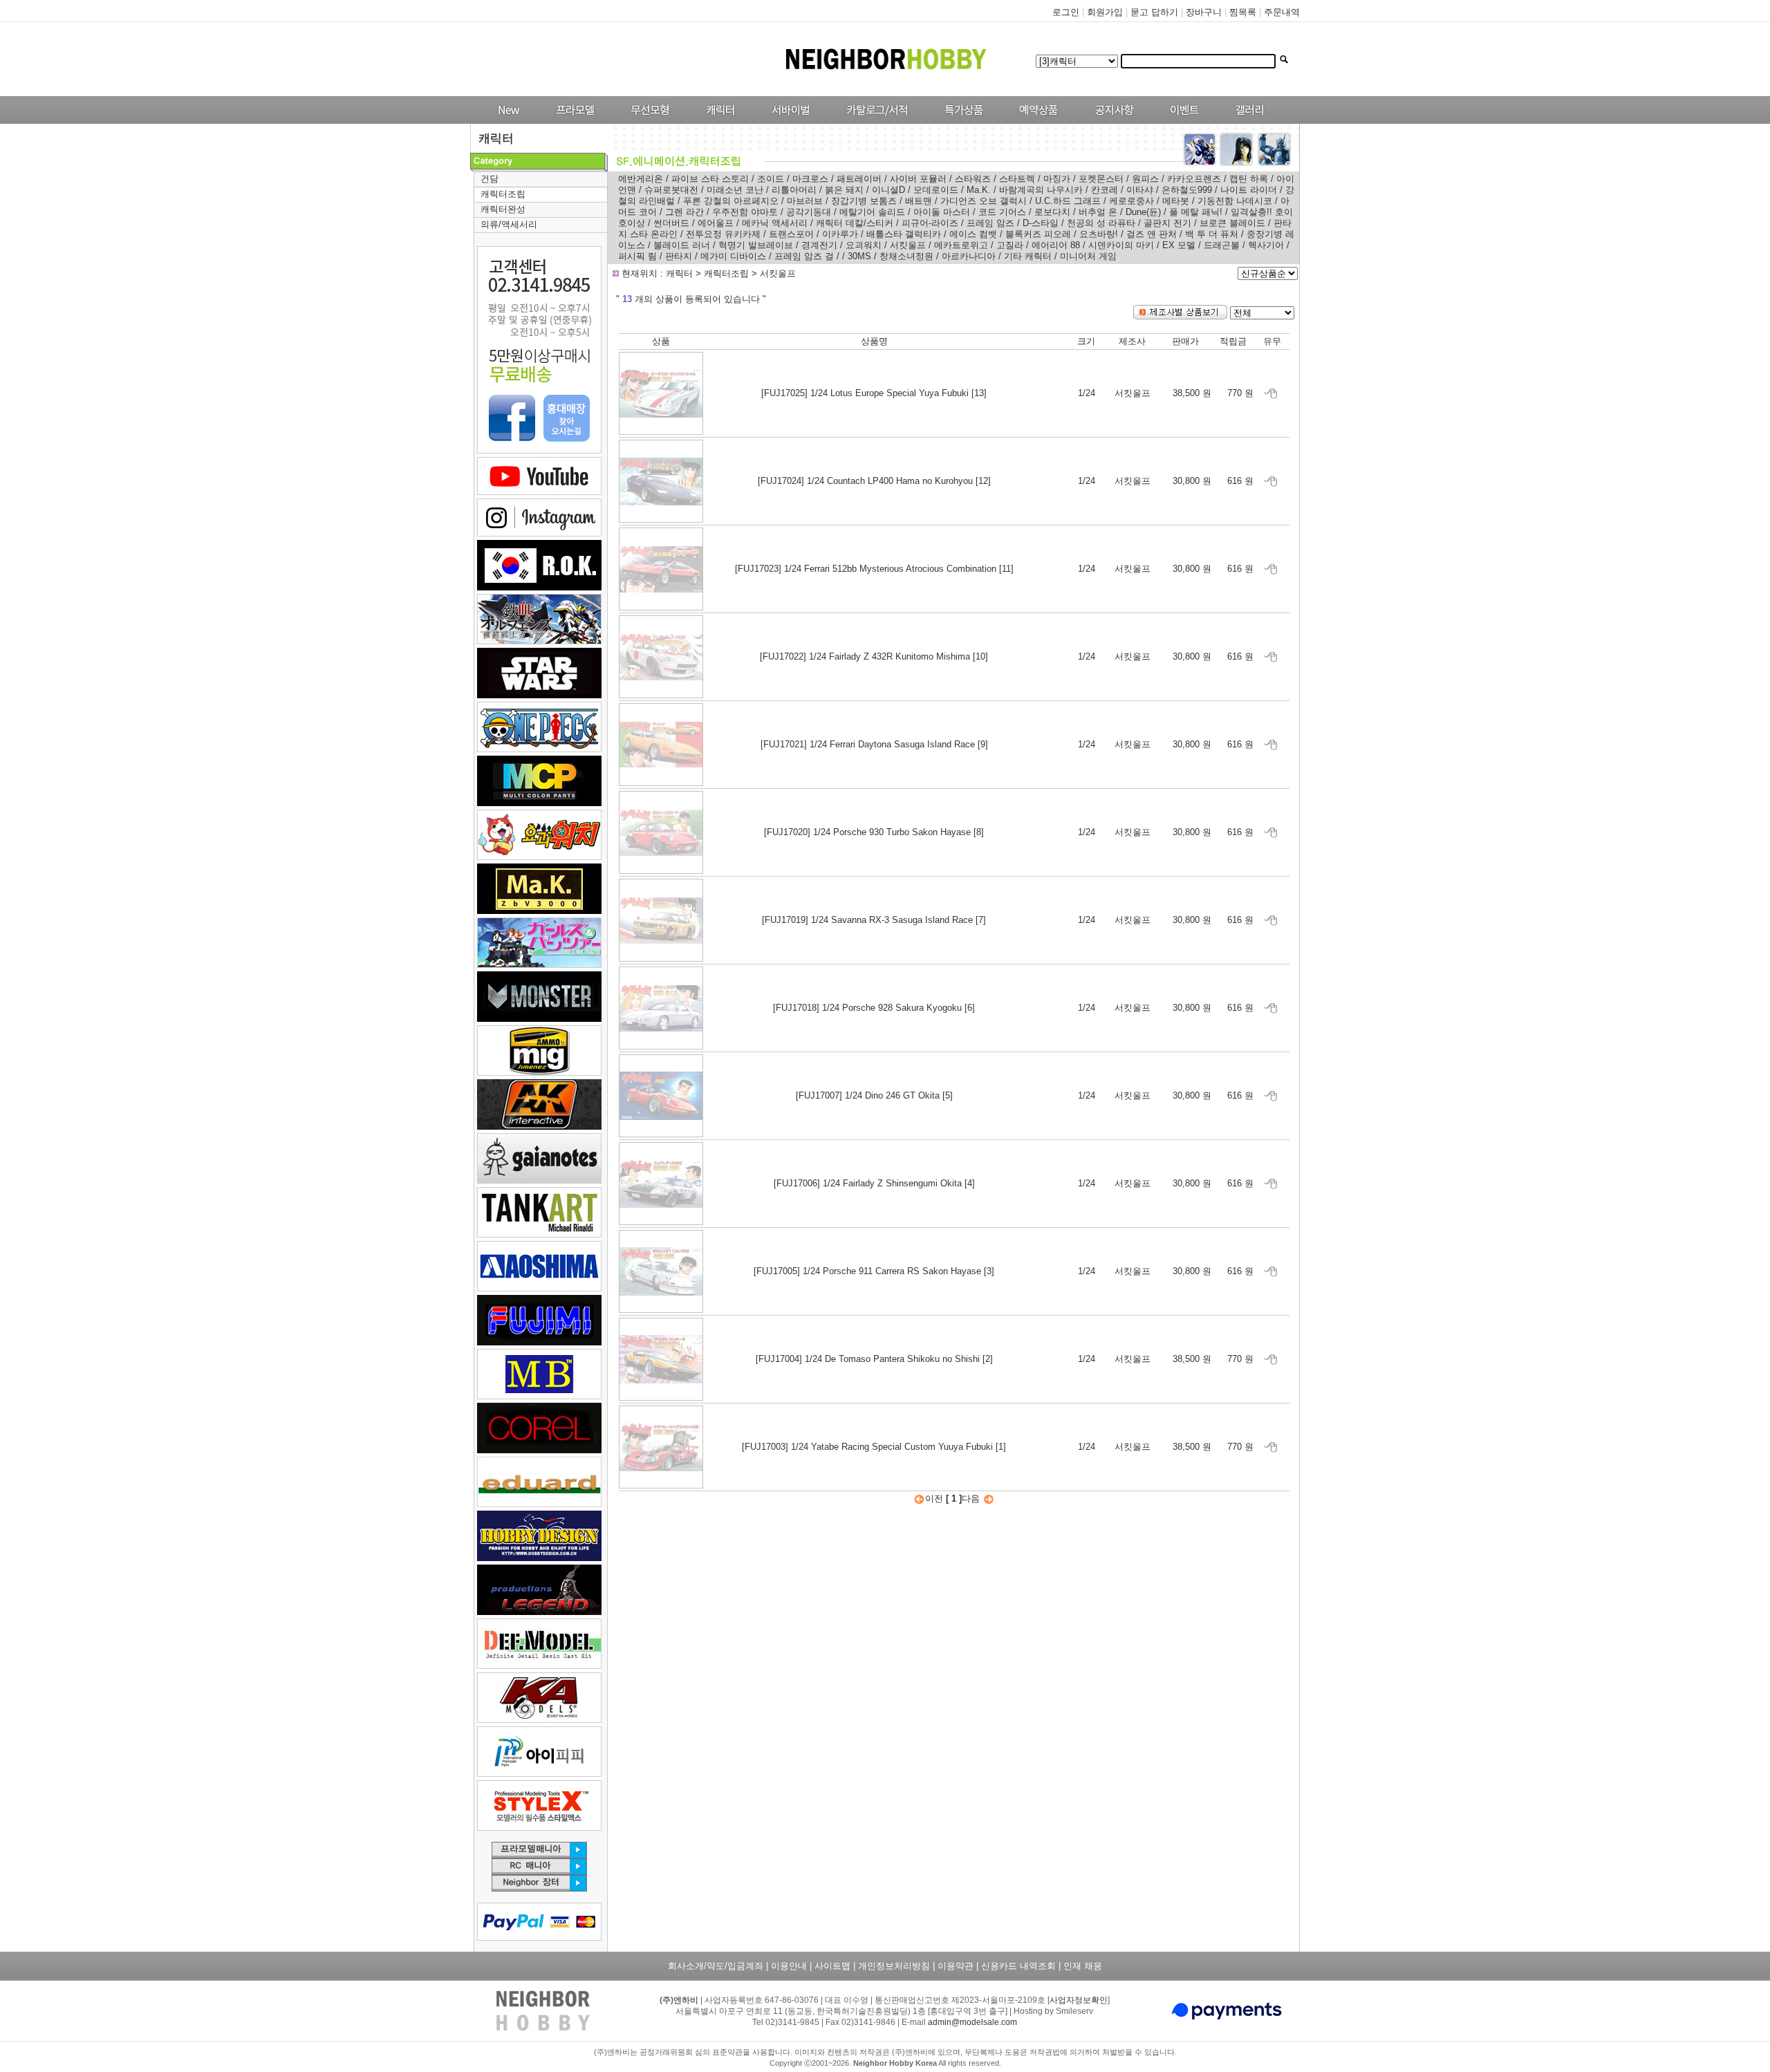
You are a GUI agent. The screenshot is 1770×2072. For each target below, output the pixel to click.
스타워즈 (973, 179)
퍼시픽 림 (637, 256)
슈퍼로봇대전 (671, 190)
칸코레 (1105, 190)
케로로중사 (1131, 201)
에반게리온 (641, 179)
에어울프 (716, 223)
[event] (1186, 121)
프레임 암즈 (990, 223)
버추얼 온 (1098, 212)
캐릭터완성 (503, 209)
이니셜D (888, 190)
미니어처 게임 (1088, 256)
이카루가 (840, 234)
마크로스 (810, 179)
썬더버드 (671, 223)
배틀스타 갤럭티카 (904, 234)
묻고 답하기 (1154, 12)
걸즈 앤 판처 (1152, 234)
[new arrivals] (508, 121)
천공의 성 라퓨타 (1101, 223)
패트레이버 (859, 179)
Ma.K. (979, 190)
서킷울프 (908, 245)
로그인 (1066, 12)
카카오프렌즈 (1194, 179)
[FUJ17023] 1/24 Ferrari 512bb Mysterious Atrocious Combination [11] (874, 569)
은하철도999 (1187, 190)
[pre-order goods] (1035, 121)
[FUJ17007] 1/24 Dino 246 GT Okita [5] (874, 1095)
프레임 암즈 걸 (804, 256)
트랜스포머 (791, 234)
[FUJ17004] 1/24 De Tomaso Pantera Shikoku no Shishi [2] (874, 1359)
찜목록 (1243, 12)
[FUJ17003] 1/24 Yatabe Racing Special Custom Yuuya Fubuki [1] (874, 1447)
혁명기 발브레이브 (756, 245)
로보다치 (1052, 212)
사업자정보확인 (1079, 2000)
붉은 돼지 (844, 190)
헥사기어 (1266, 245)
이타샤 (1140, 190)
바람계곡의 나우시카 (1041, 190)
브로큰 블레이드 (1232, 223)
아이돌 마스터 (942, 212)
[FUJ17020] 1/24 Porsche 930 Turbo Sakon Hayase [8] (874, 832)
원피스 (1145, 179)
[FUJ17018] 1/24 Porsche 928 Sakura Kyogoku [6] (874, 1008)
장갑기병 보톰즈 (864, 201)
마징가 (1057, 179)
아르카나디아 (969, 256)
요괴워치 (864, 245)
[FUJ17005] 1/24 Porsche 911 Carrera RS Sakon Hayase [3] (874, 1271)
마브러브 (805, 201)
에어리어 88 (1056, 245)
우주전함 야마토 (745, 212)
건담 (490, 179)
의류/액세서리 (509, 224)
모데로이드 (936, 190)
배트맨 (919, 201)
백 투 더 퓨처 (1212, 234)
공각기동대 (809, 212)
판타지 (679, 256)
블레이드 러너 (682, 245)
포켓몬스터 (1101, 179)
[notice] (1111, 121)
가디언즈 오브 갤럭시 (984, 201)
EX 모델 (1179, 245)
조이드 (771, 179)
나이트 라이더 (1249, 190)
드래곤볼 (1222, 245)
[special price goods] (960, 121)
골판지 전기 (1167, 223)
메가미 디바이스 (733, 256)
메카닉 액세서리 (775, 223)
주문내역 (1282, 12)
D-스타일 (1041, 223)
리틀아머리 (794, 190)
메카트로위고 (961, 245)
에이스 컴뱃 (973, 234)
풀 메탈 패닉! (1196, 212)
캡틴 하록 (1249, 179)
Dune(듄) (1143, 212)
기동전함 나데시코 (1235, 201)
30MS (859, 256)
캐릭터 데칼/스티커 (855, 223)
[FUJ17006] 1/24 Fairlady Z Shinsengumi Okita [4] (874, 1183)
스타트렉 (1017, 179)
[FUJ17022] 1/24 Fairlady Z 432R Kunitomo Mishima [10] (874, 656)
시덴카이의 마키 (1121, 245)
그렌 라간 (684, 212)
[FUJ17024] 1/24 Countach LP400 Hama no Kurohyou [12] (874, 481)
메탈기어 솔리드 (872, 212)
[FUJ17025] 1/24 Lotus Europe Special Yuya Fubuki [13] (874, 393)
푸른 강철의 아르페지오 (731, 201)
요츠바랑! (1099, 234)
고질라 (1010, 245)
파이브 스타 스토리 (710, 179)
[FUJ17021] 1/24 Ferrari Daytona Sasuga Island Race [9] (874, 744)
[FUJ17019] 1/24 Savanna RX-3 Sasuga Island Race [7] (874, 920)
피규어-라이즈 (930, 223)
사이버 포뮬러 (918, 179)
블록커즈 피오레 (1038, 234)
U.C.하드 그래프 (1068, 201)
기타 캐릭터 (1028, 256)
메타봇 (1176, 201)
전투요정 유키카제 (723, 234)
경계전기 (819, 245)
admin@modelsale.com (972, 2022)
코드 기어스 (1002, 212)
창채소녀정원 (906, 256)
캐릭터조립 (503, 194)
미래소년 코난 (735, 190)
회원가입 (1105, 12)
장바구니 (1204, 12)
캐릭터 (681, 273)
